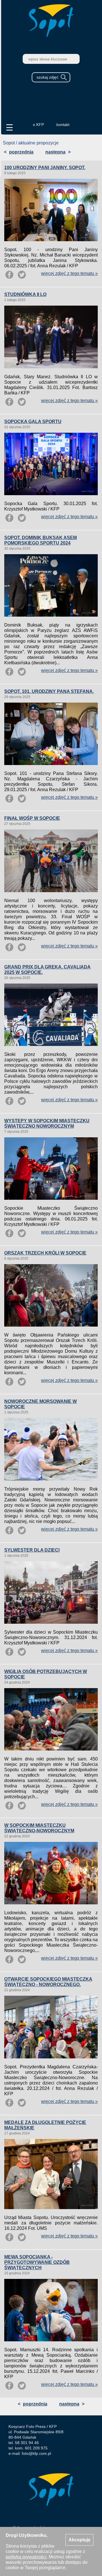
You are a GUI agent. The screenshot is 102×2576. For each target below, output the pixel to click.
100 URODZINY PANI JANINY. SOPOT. (45, 168)
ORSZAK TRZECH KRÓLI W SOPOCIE (45, 1253)
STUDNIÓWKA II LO (25, 294)
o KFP (38, 125)
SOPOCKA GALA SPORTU (33, 422)
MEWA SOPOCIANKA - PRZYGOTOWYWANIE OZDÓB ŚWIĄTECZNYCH (37, 2262)
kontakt (63, 125)
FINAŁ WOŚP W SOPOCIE (32, 818)
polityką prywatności (26, 2557)
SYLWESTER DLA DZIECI (32, 1550)
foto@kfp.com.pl (36, 2453)
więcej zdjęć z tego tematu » (69, 273)
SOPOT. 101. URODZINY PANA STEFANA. (49, 691)
